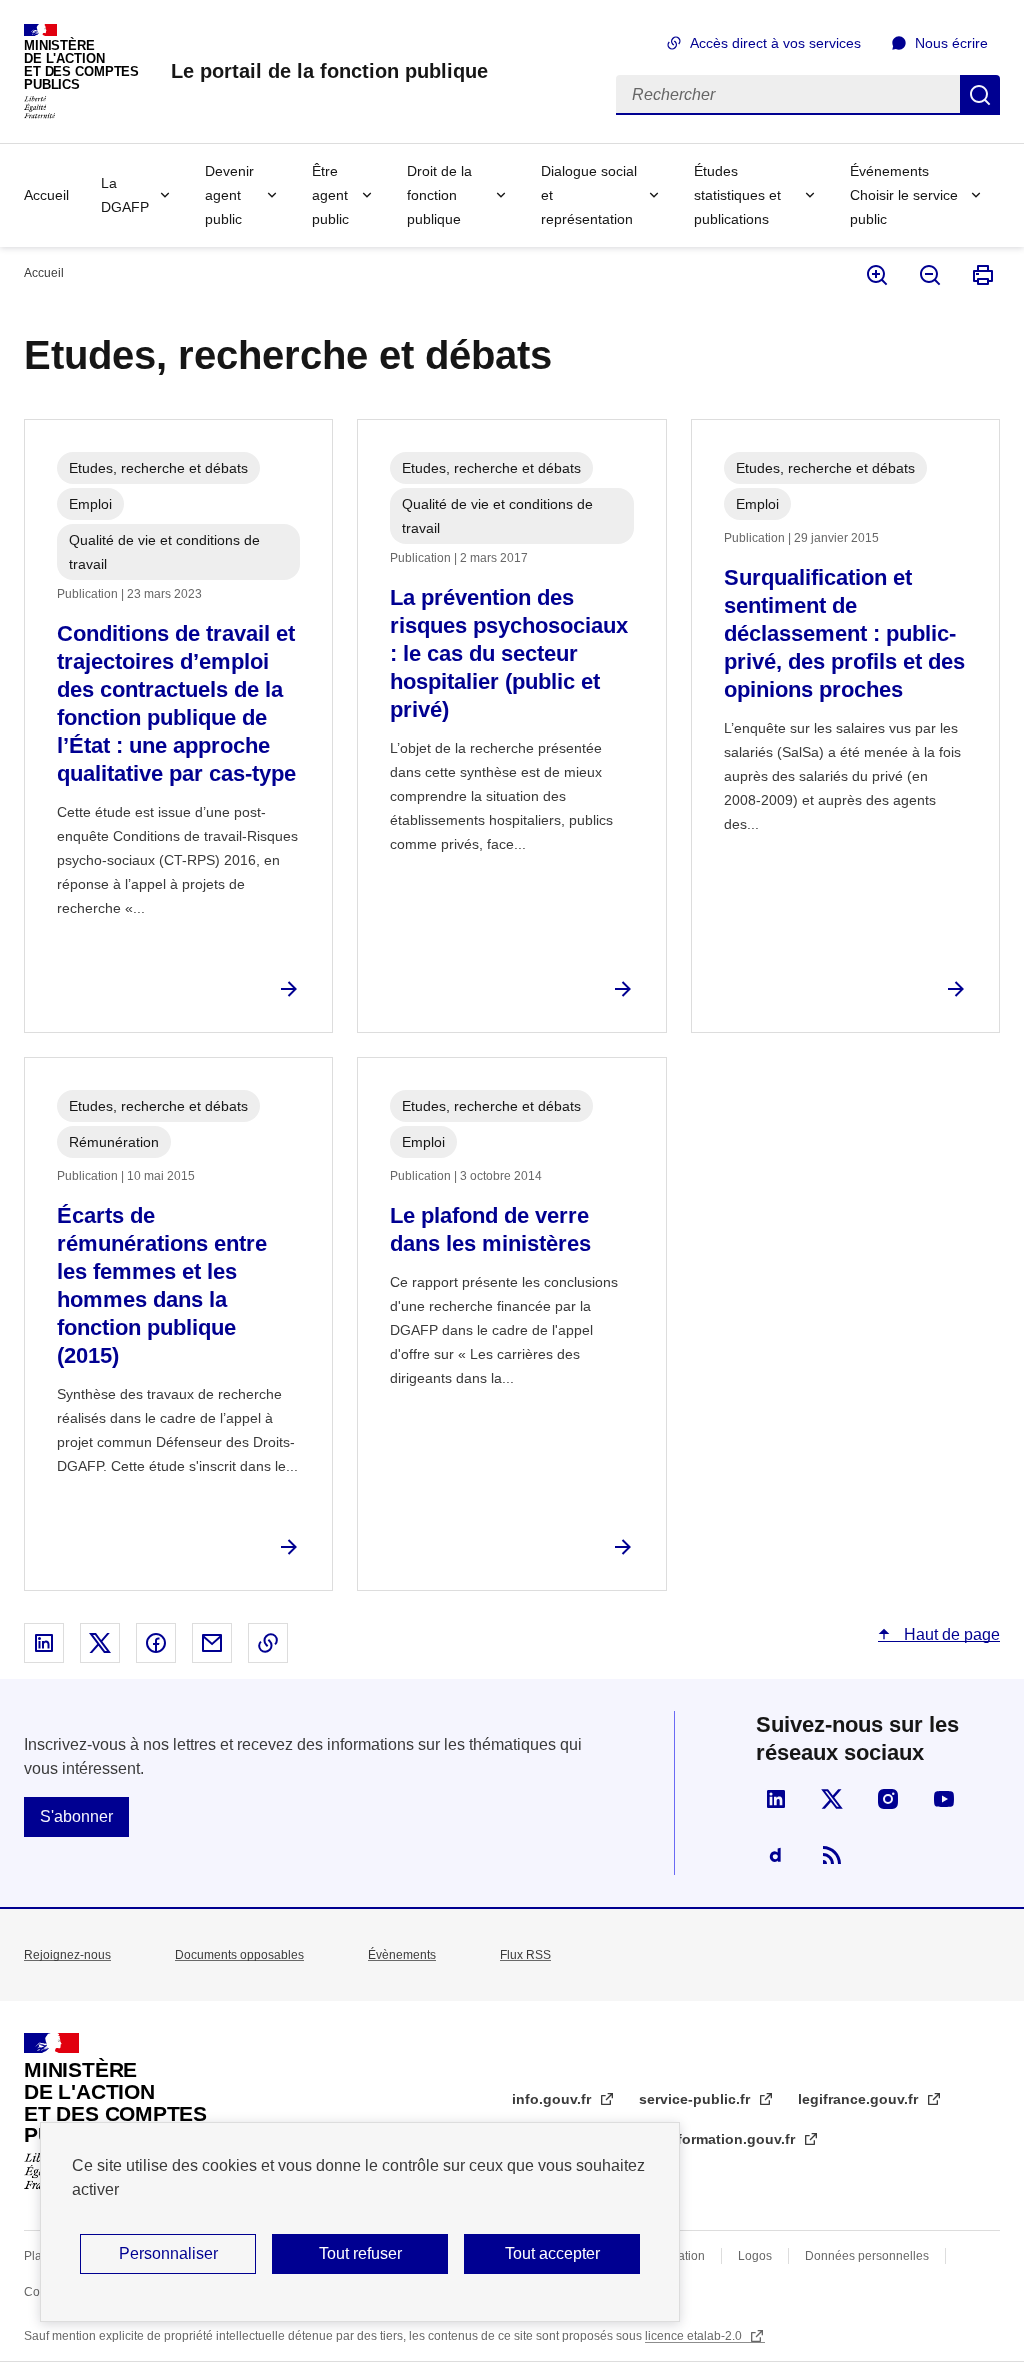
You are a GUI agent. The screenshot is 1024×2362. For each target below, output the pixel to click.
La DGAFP (125, 195)
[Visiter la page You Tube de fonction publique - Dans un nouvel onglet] (944, 1799)
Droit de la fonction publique (439, 195)
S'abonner (76, 1816)
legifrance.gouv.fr (860, 2099)
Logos (755, 2256)
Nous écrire (951, 43)
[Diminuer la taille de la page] (928, 275)
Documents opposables (239, 1955)
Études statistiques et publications (737, 195)
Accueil (46, 195)
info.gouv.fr (553, 2099)
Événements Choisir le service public (904, 195)
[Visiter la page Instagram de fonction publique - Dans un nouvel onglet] (888, 1799)
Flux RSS (525, 1955)
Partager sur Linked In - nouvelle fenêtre (44, 1643)
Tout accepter (552, 2253)
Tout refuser (360, 2253)
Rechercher (980, 95)
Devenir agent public (229, 195)
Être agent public (330, 195)
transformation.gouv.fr (720, 2139)
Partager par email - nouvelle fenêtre (212, 1643)
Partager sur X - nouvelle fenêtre (100, 1643)
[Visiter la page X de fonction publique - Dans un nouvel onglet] (832, 1799)
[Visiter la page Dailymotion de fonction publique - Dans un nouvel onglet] (776, 1855)
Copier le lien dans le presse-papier (268, 1643)
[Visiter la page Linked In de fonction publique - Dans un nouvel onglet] (776, 1799)
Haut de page (950, 1634)
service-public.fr (696, 2099)
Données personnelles (867, 2256)
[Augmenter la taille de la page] (875, 275)
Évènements (402, 1955)
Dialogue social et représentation (589, 195)
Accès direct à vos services (775, 43)
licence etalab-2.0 (695, 2336)
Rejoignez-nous (67, 1955)
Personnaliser (168, 2253)
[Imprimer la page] (981, 275)
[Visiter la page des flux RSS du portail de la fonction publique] (832, 1855)
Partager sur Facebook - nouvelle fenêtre (156, 1643)
